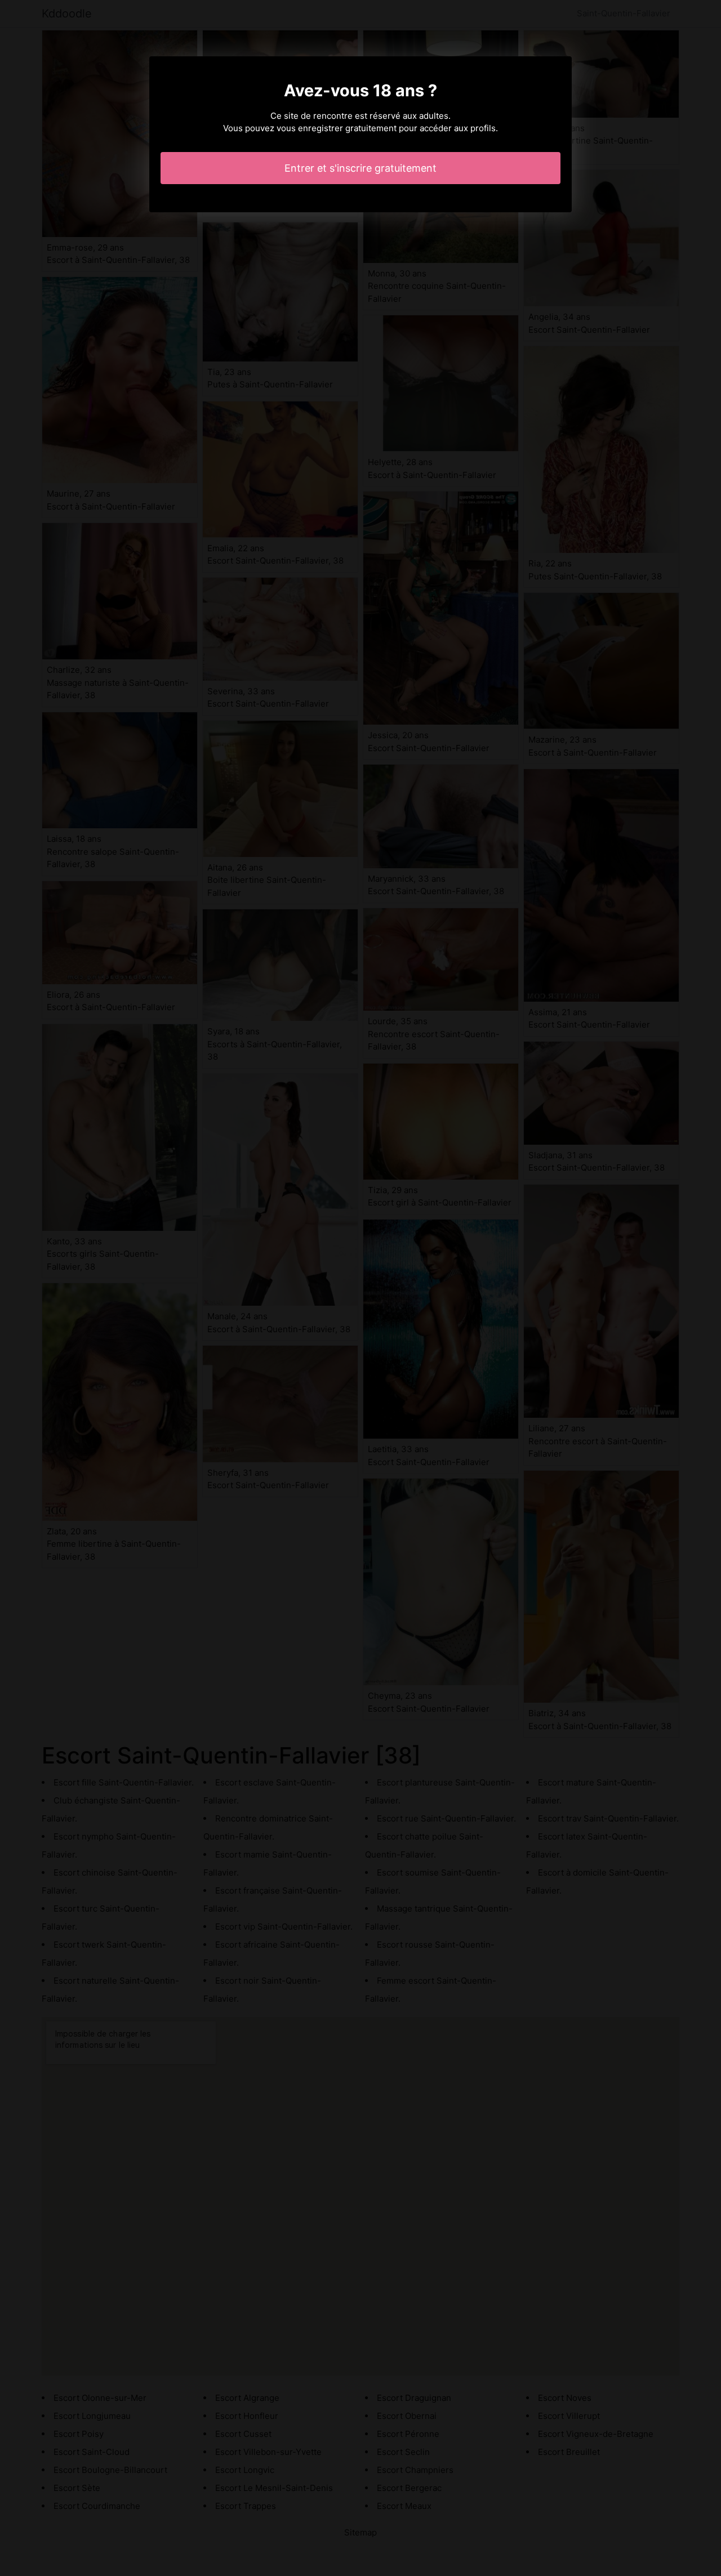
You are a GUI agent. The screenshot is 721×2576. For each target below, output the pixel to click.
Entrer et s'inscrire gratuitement (360, 168)
